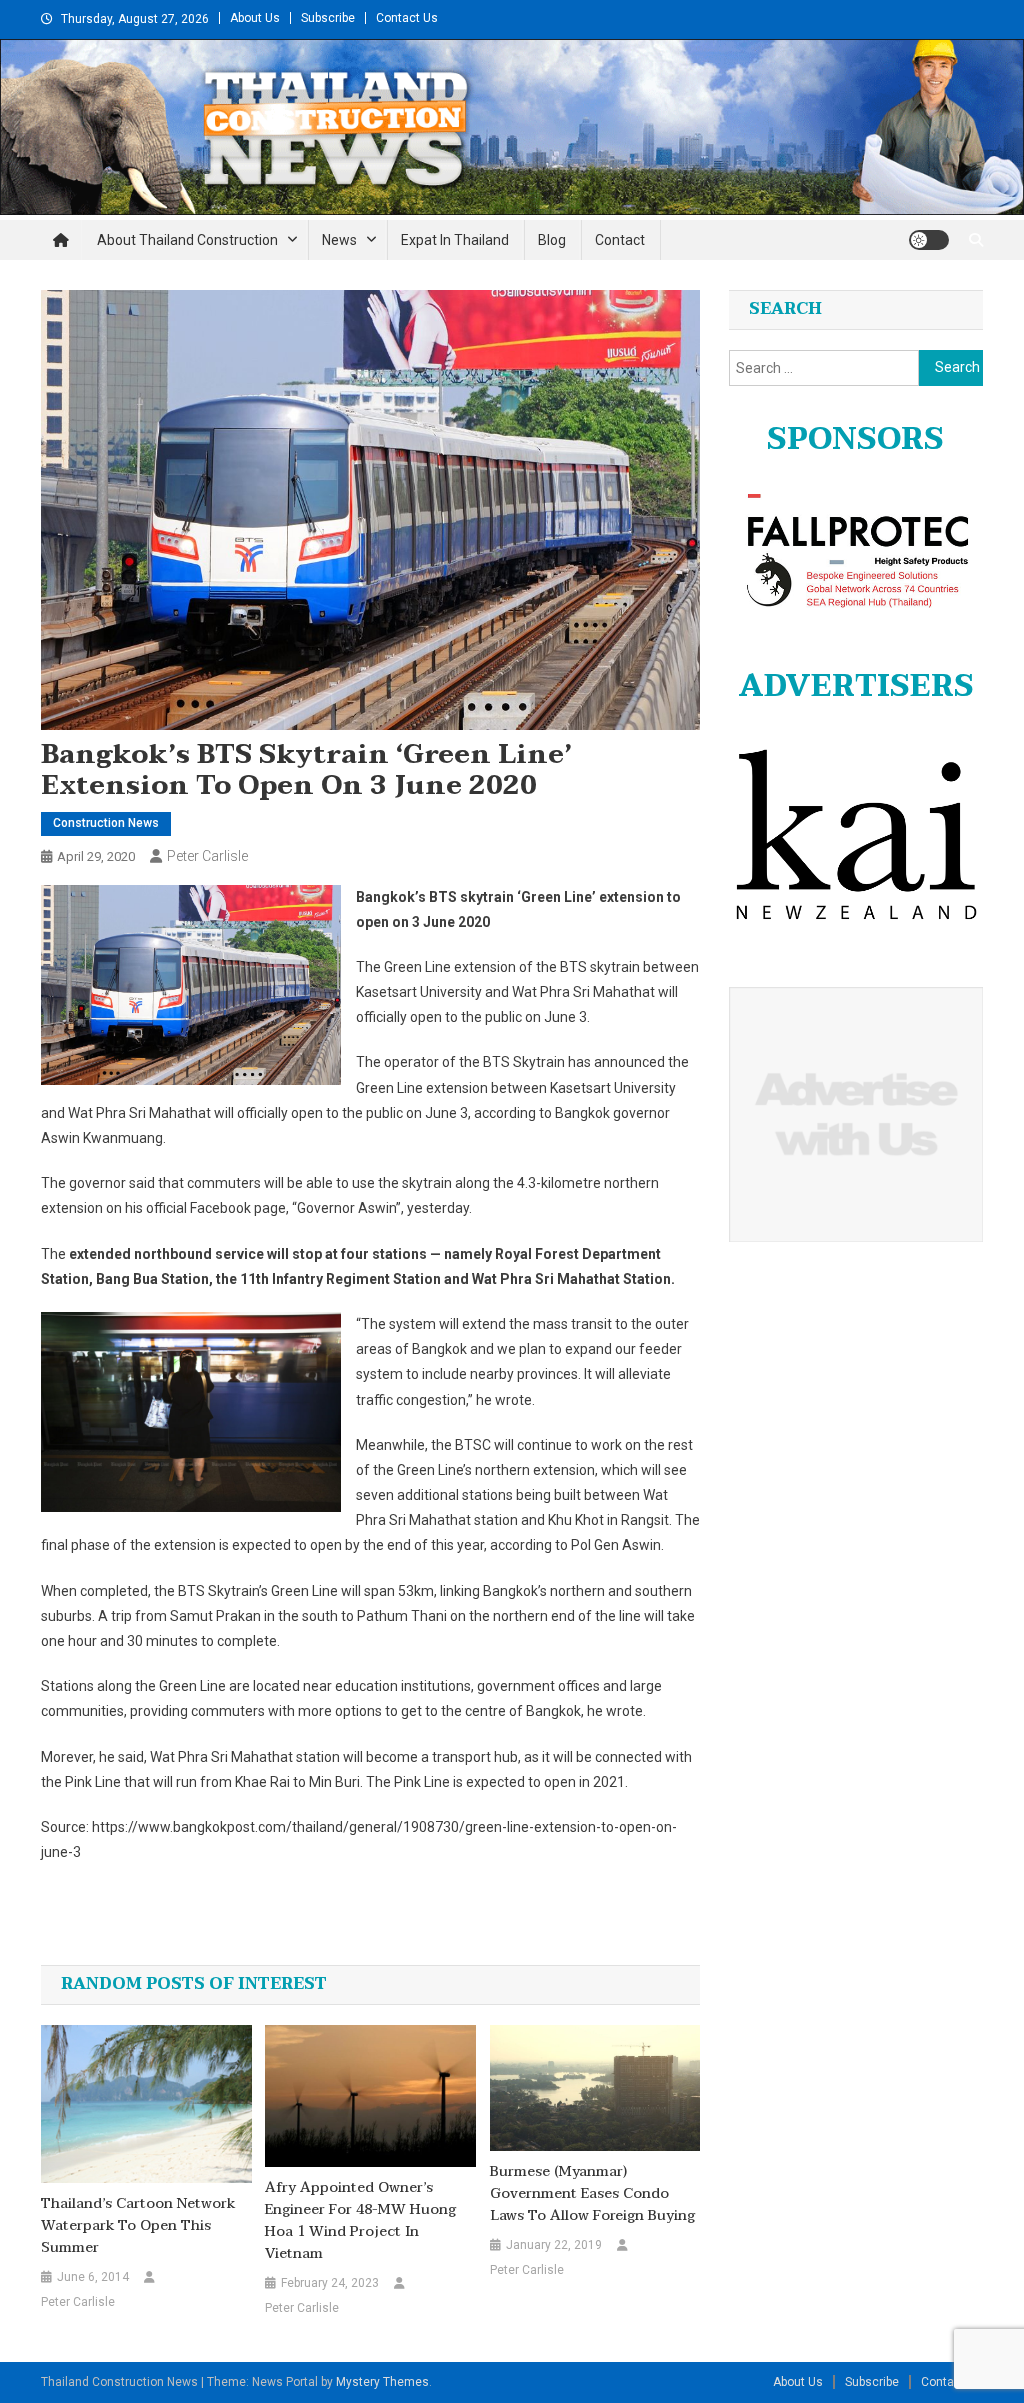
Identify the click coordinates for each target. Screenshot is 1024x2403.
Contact (620, 240)
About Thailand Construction (187, 240)
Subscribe (328, 18)
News (339, 240)
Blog (552, 240)
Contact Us (407, 18)
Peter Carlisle (207, 856)
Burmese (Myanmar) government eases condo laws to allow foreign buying (592, 2194)
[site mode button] (929, 240)
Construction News (106, 823)
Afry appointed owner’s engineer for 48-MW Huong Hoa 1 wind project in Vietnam (360, 2221)
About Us (255, 18)
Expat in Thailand (455, 240)
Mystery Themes (382, 2382)
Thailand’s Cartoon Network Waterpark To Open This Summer (138, 2226)
